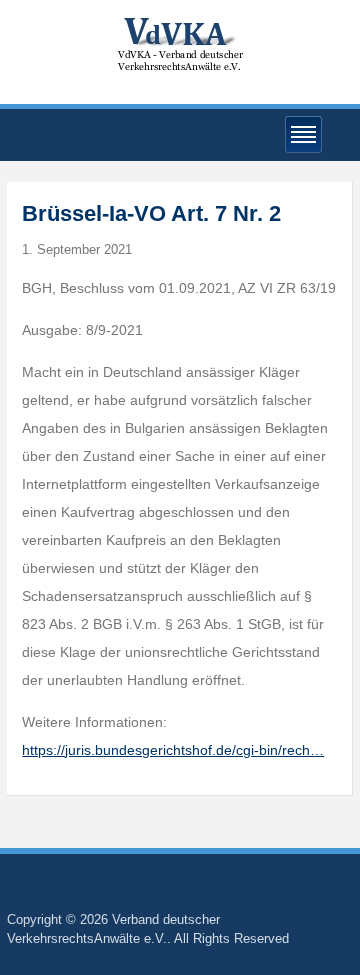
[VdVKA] (180, 43)
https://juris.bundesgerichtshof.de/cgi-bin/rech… (173, 750)
